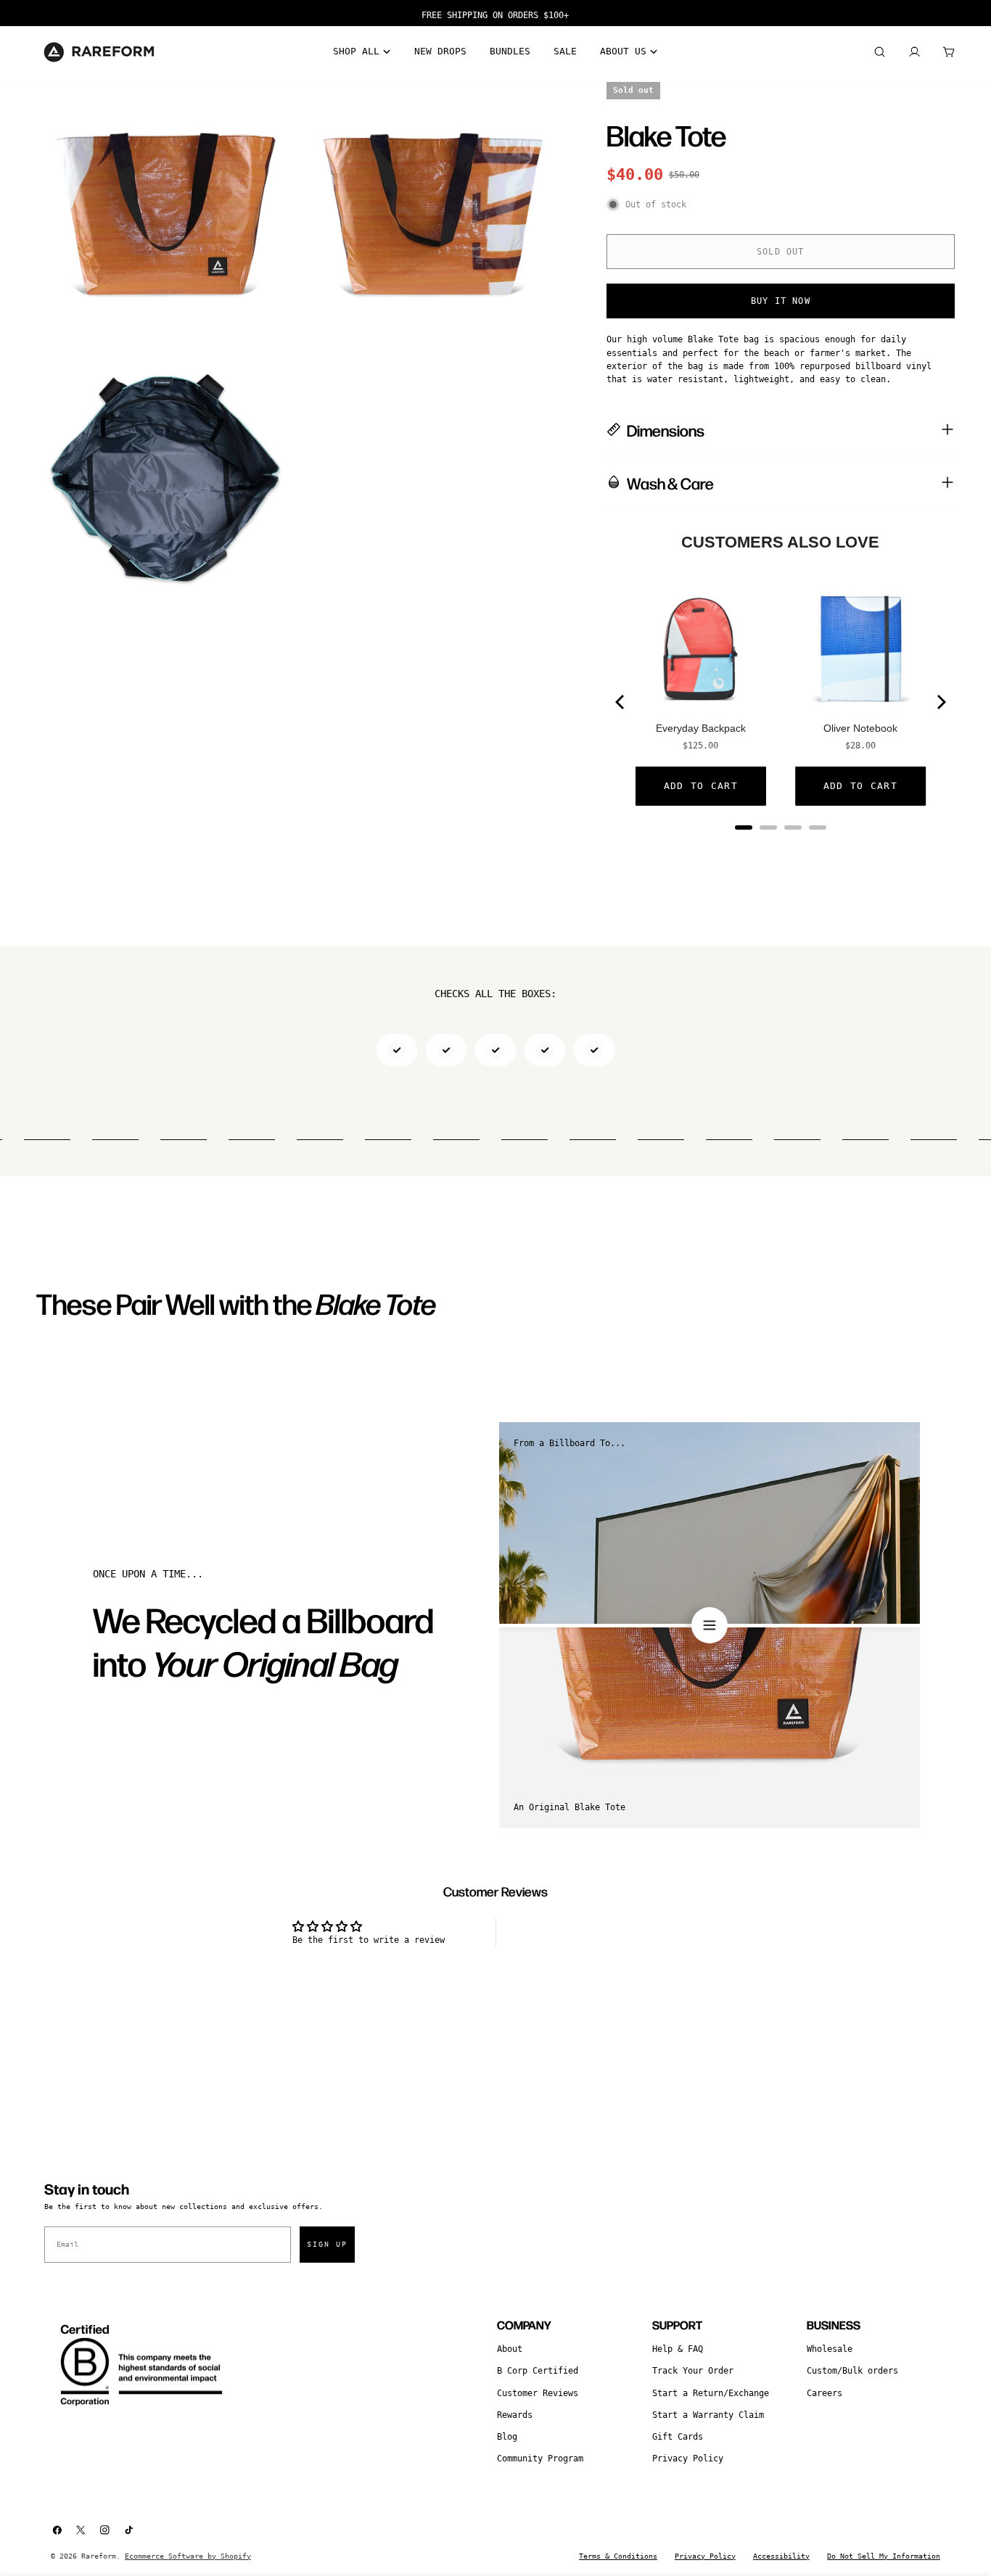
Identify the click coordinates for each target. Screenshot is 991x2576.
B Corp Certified (538, 2371)
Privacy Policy (688, 2459)
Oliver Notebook (860, 728)
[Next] (940, 702)
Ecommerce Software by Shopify (188, 2556)
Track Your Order (693, 2371)
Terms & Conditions (618, 2556)
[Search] (879, 52)
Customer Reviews (538, 2393)
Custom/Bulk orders (852, 2371)
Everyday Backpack (701, 728)
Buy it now (781, 301)
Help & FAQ (678, 2349)
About (510, 2349)
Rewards (515, 2415)
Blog (507, 2437)
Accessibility (781, 2556)
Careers (825, 2393)
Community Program (540, 2459)
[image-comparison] (710, 1625)
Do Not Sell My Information (884, 2556)
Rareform (99, 2556)
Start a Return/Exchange (711, 2393)
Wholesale (830, 2349)
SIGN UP (327, 2244)
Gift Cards (678, 2437)
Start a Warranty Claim (708, 2415)
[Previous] (621, 702)
